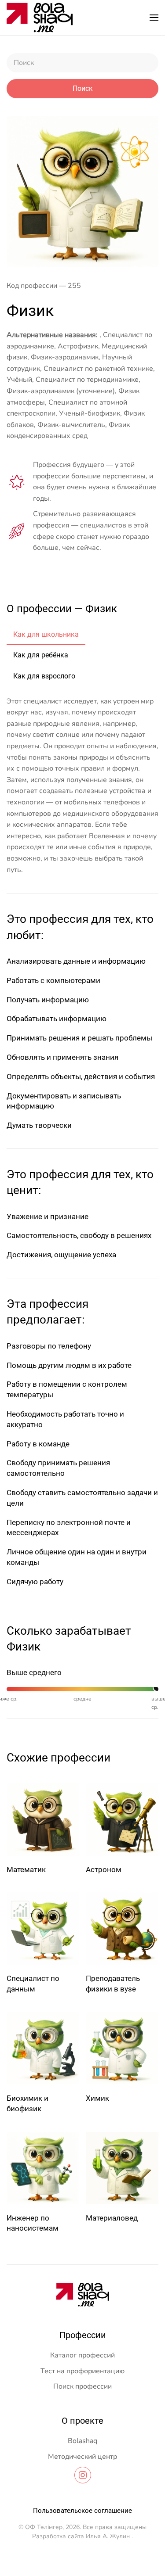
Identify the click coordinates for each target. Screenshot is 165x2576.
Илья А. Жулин (108, 2536)
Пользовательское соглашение (82, 2511)
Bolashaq (82, 2441)
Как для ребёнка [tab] (41, 655)
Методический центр (82, 2457)
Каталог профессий (82, 2355)
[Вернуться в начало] (40, 18)
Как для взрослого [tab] (44, 676)
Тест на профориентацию (82, 2371)
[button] (154, 18)
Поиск (83, 88)
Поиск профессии (82, 2386)
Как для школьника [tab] (46, 634)
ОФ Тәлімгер (44, 2527)
